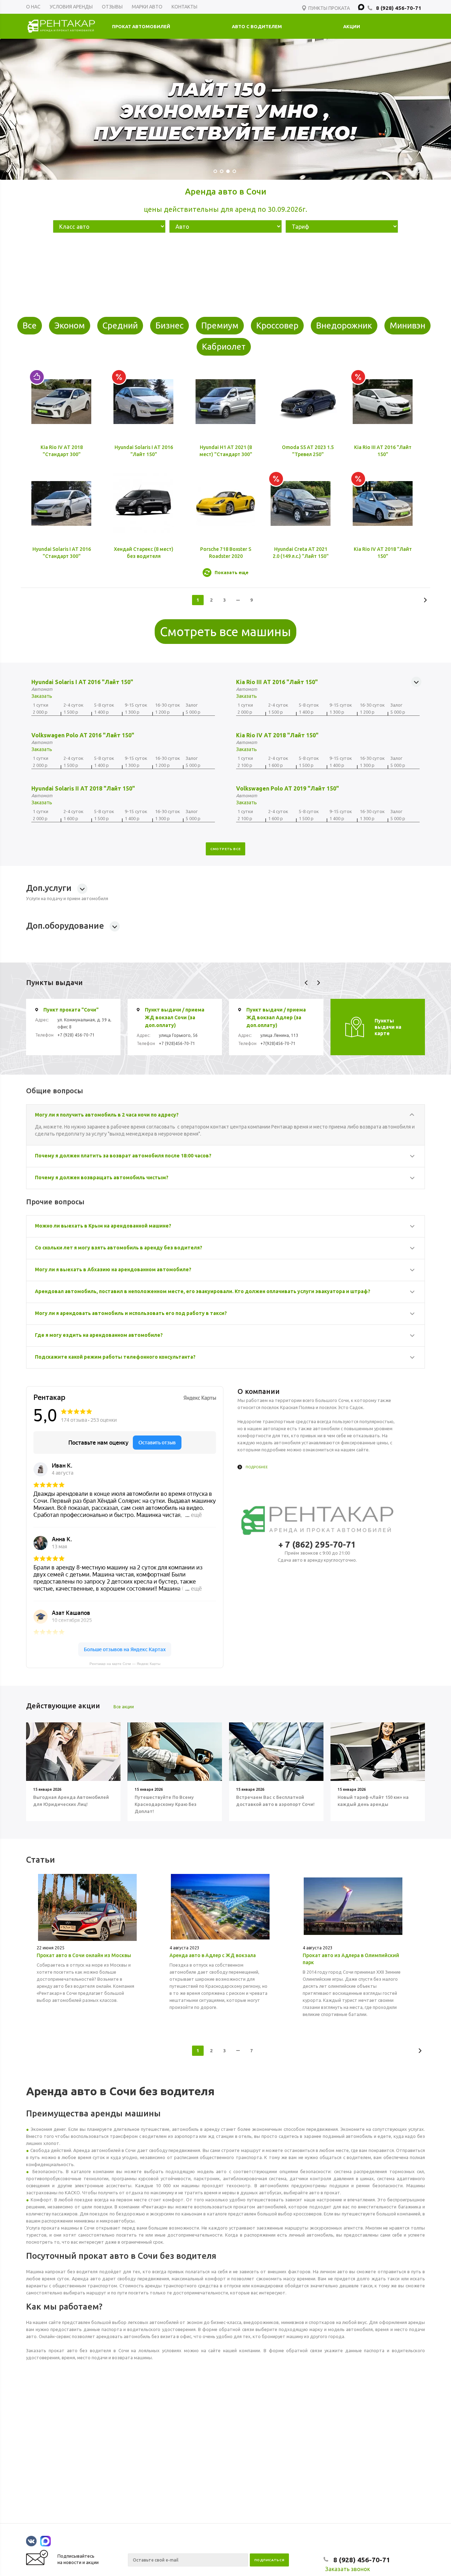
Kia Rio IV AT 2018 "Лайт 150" (277, 735)
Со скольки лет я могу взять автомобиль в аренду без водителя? (119, 1248)
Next (318, 983)
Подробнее (257, 1467)
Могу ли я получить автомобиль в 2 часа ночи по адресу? (107, 1115)
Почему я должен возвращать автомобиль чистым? (102, 1178)
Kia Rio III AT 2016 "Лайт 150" (277, 682)
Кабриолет (224, 347)
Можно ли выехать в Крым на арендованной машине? (103, 1226)
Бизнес (169, 325)
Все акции (124, 1707)
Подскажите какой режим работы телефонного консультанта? (115, 1357)
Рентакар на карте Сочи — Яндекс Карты (125, 1664)
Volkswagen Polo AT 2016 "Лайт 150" (83, 735)
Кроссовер (277, 325)
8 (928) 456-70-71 (399, 8)
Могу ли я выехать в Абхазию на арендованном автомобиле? (113, 1269)
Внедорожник (344, 325)
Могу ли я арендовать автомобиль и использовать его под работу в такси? (131, 1313)
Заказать (42, 696)
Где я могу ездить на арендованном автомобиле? (99, 1335)
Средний (120, 325)
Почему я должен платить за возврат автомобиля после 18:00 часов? (123, 1156)
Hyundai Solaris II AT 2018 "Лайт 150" (83, 788)
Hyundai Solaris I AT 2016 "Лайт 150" (82, 682)
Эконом (70, 325)
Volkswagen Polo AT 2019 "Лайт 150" (288, 788)
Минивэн (407, 325)
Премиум (220, 325)
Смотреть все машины (225, 632)
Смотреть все (226, 849)
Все (30, 325)
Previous (306, 983)
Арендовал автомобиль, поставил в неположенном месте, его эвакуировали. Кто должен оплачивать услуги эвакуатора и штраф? (203, 1291)
